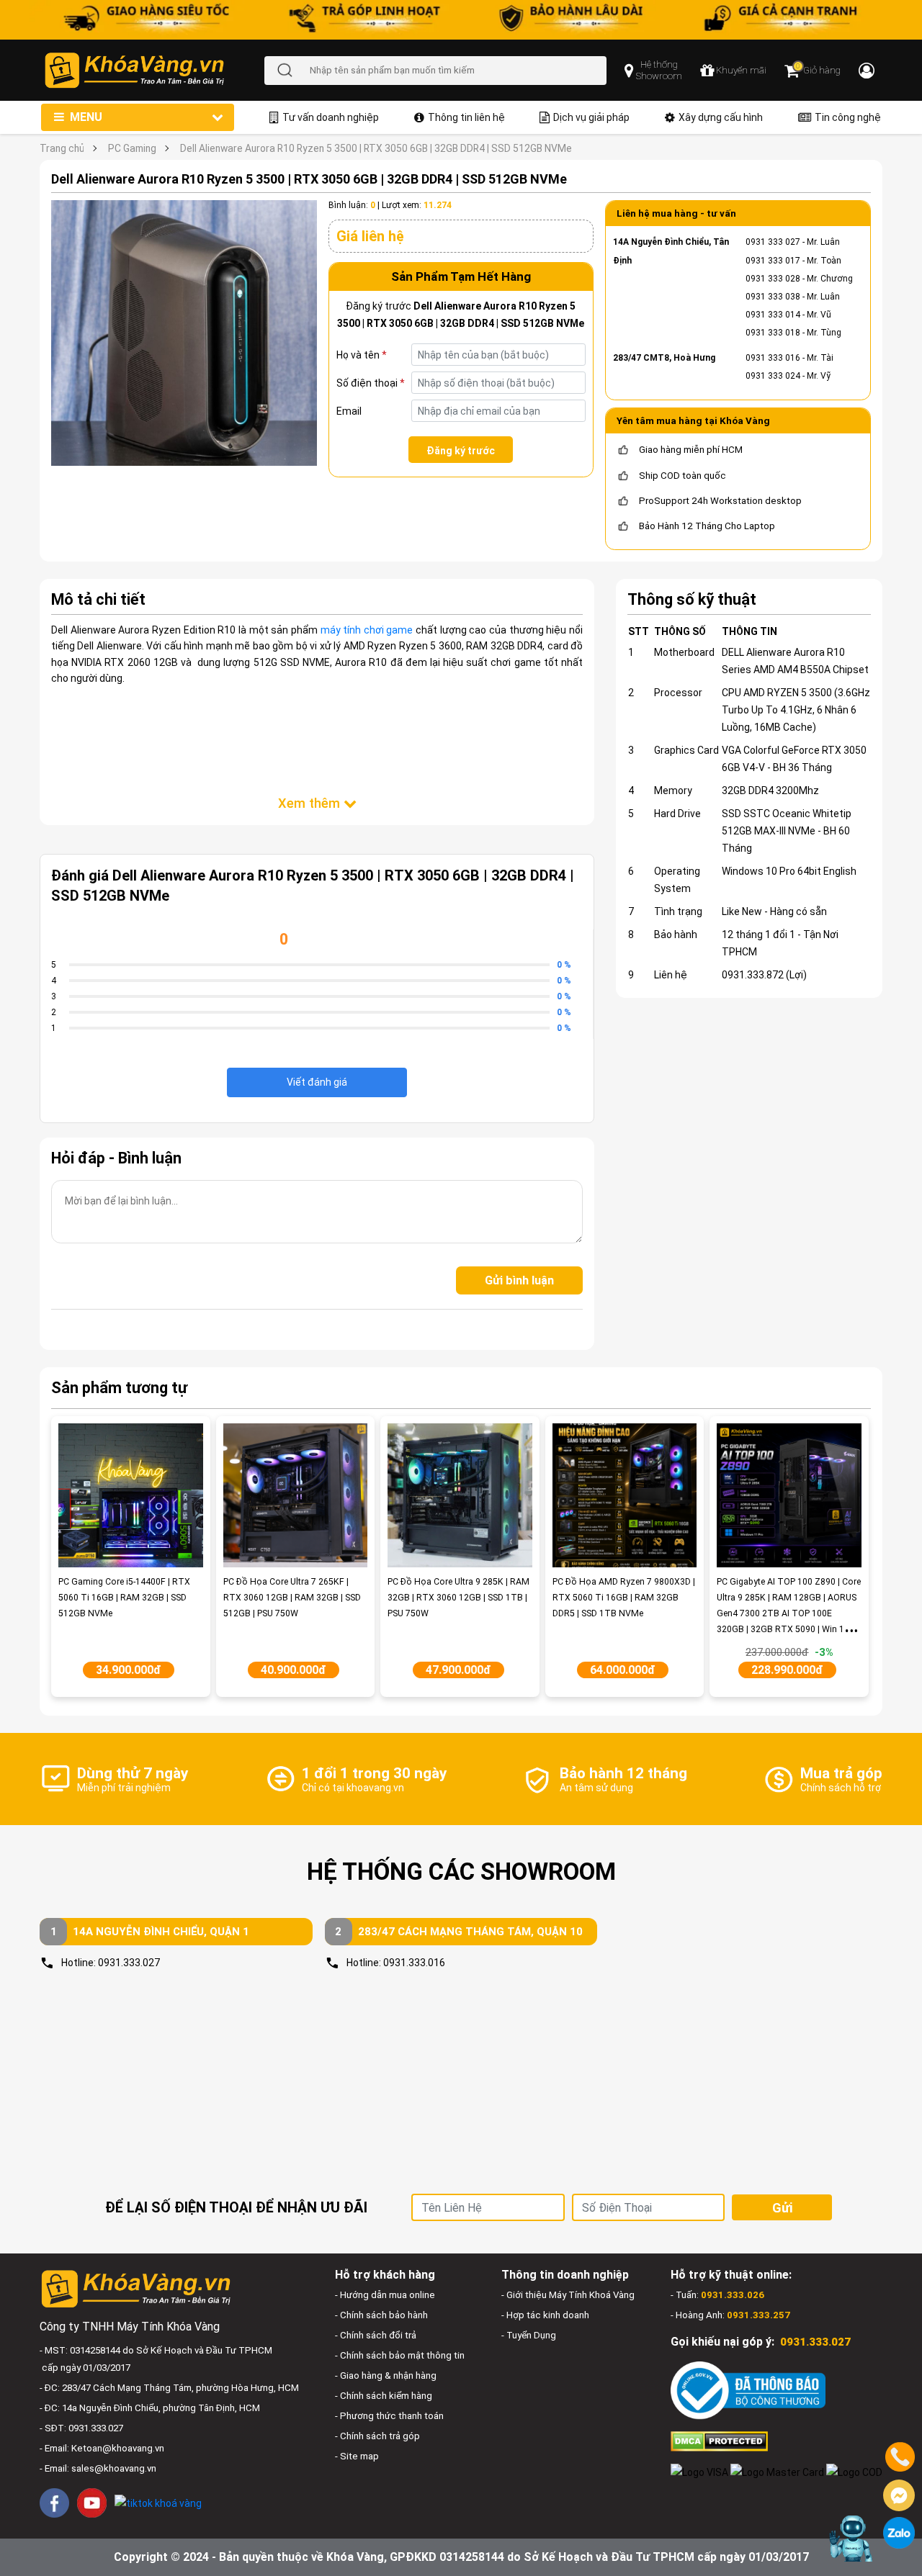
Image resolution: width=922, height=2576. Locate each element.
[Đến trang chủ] (154, 70)
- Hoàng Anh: (730, 2315)
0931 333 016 (773, 358)
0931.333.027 (129, 1963)
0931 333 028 (773, 279)
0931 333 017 (773, 261)
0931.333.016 (414, 1963)
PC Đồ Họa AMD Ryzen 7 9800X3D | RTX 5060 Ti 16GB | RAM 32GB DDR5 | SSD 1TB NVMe (624, 1598)
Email (349, 411)
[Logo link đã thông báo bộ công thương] (748, 2390)
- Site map (357, 2456)
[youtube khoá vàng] (92, 2503)
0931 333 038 (773, 297)
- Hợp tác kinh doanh (545, 2315)
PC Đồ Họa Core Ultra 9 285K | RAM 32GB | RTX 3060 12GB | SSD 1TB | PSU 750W (458, 1598)
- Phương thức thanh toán (389, 2416)
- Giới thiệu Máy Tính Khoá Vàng (568, 2295)
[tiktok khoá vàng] (158, 2502)
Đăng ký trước (461, 451)
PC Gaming (132, 148)
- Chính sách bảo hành (381, 2315)
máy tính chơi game (367, 630)
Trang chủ (62, 148)
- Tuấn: (717, 2295)
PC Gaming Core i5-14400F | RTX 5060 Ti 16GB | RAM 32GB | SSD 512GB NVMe (124, 1598)
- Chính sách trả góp (377, 2436)
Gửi (782, 2208)
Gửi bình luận (519, 1280)
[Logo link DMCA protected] (719, 2441)
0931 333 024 (773, 376)
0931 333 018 (773, 333)
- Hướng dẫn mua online (385, 2295)
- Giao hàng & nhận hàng (386, 2375)
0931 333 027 (773, 242)
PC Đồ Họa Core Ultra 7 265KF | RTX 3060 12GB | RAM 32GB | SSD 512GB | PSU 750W (292, 1598)
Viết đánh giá (317, 1082)
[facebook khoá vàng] (54, 2503)
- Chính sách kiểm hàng (384, 2396)
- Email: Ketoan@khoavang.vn (102, 2448)
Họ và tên (362, 355)
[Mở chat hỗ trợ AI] (852, 2539)
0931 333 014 (773, 315)
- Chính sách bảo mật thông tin (400, 2355)
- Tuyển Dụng (529, 2335)
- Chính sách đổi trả (376, 2335)
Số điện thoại (371, 383)
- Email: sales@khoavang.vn (98, 2468)
